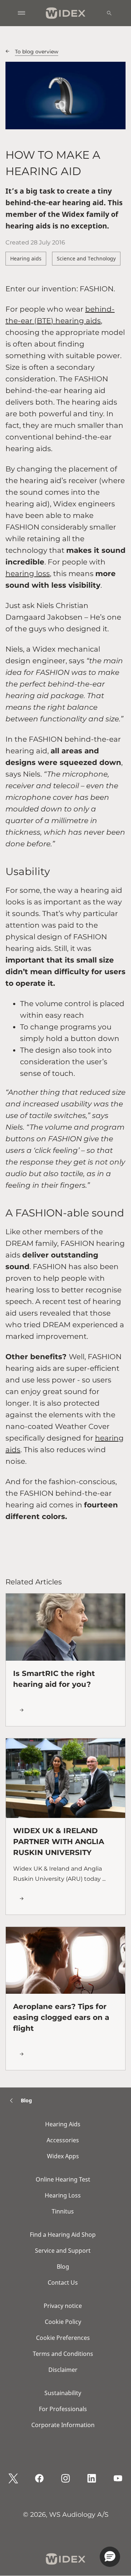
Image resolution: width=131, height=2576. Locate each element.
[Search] (109, 13)
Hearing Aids (63, 2124)
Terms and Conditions (63, 2354)
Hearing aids (26, 258)
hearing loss (28, 574)
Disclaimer (63, 2370)
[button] (110, 2557)
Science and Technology (86, 258)
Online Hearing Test (63, 2179)
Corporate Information (63, 2425)
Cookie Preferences (63, 2338)
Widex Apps (63, 2156)
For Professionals (63, 2409)
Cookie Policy (63, 2322)
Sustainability (63, 2393)
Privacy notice (63, 2306)
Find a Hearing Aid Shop (63, 2235)
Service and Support (63, 2251)
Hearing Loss (63, 2195)
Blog (63, 2267)
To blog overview (37, 52)
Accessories (63, 2140)
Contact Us (63, 2283)
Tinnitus (63, 2211)
